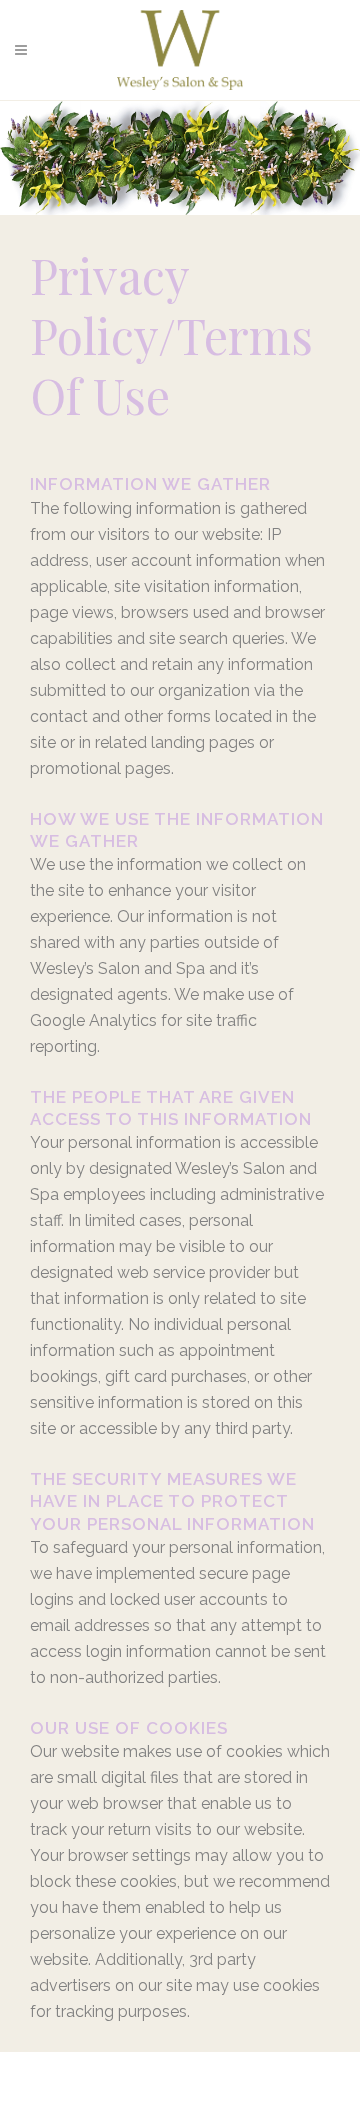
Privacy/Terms (224, 2069)
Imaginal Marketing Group (174, 2104)
